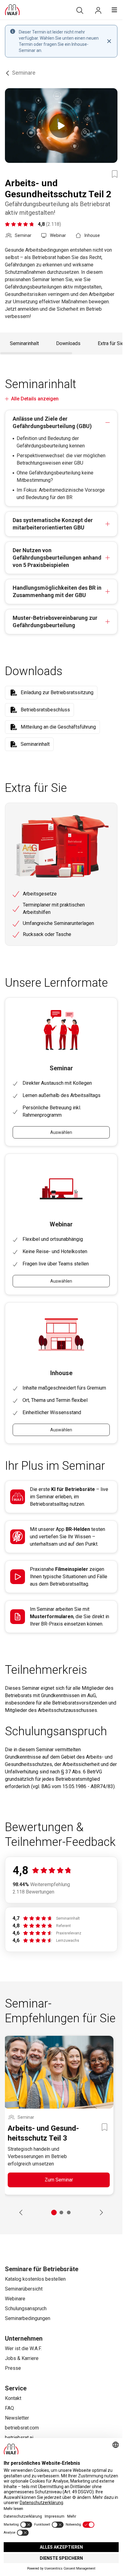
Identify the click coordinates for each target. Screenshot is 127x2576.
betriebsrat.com (22, 2428)
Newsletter (17, 2418)
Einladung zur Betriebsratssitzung (57, 692)
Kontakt (13, 2398)
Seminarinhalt (24, 343)
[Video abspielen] (61, 126)
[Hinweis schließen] (109, 41)
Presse (13, 2368)
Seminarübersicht (24, 2289)
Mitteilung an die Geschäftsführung (58, 727)
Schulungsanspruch (26, 2309)
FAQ (9, 2408)
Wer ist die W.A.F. (23, 2348)
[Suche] (80, 10)
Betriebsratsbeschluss (45, 710)
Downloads (68, 343)
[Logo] (12, 10)
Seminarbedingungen (28, 2318)
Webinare (15, 2299)
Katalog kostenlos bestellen (35, 2279)
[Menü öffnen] (114, 10)
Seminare (24, 73)
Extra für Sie (111, 343)
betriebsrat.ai (19, 2438)
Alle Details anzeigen (35, 399)
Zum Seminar (59, 2180)
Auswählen (61, 1132)
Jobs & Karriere (22, 2358)
